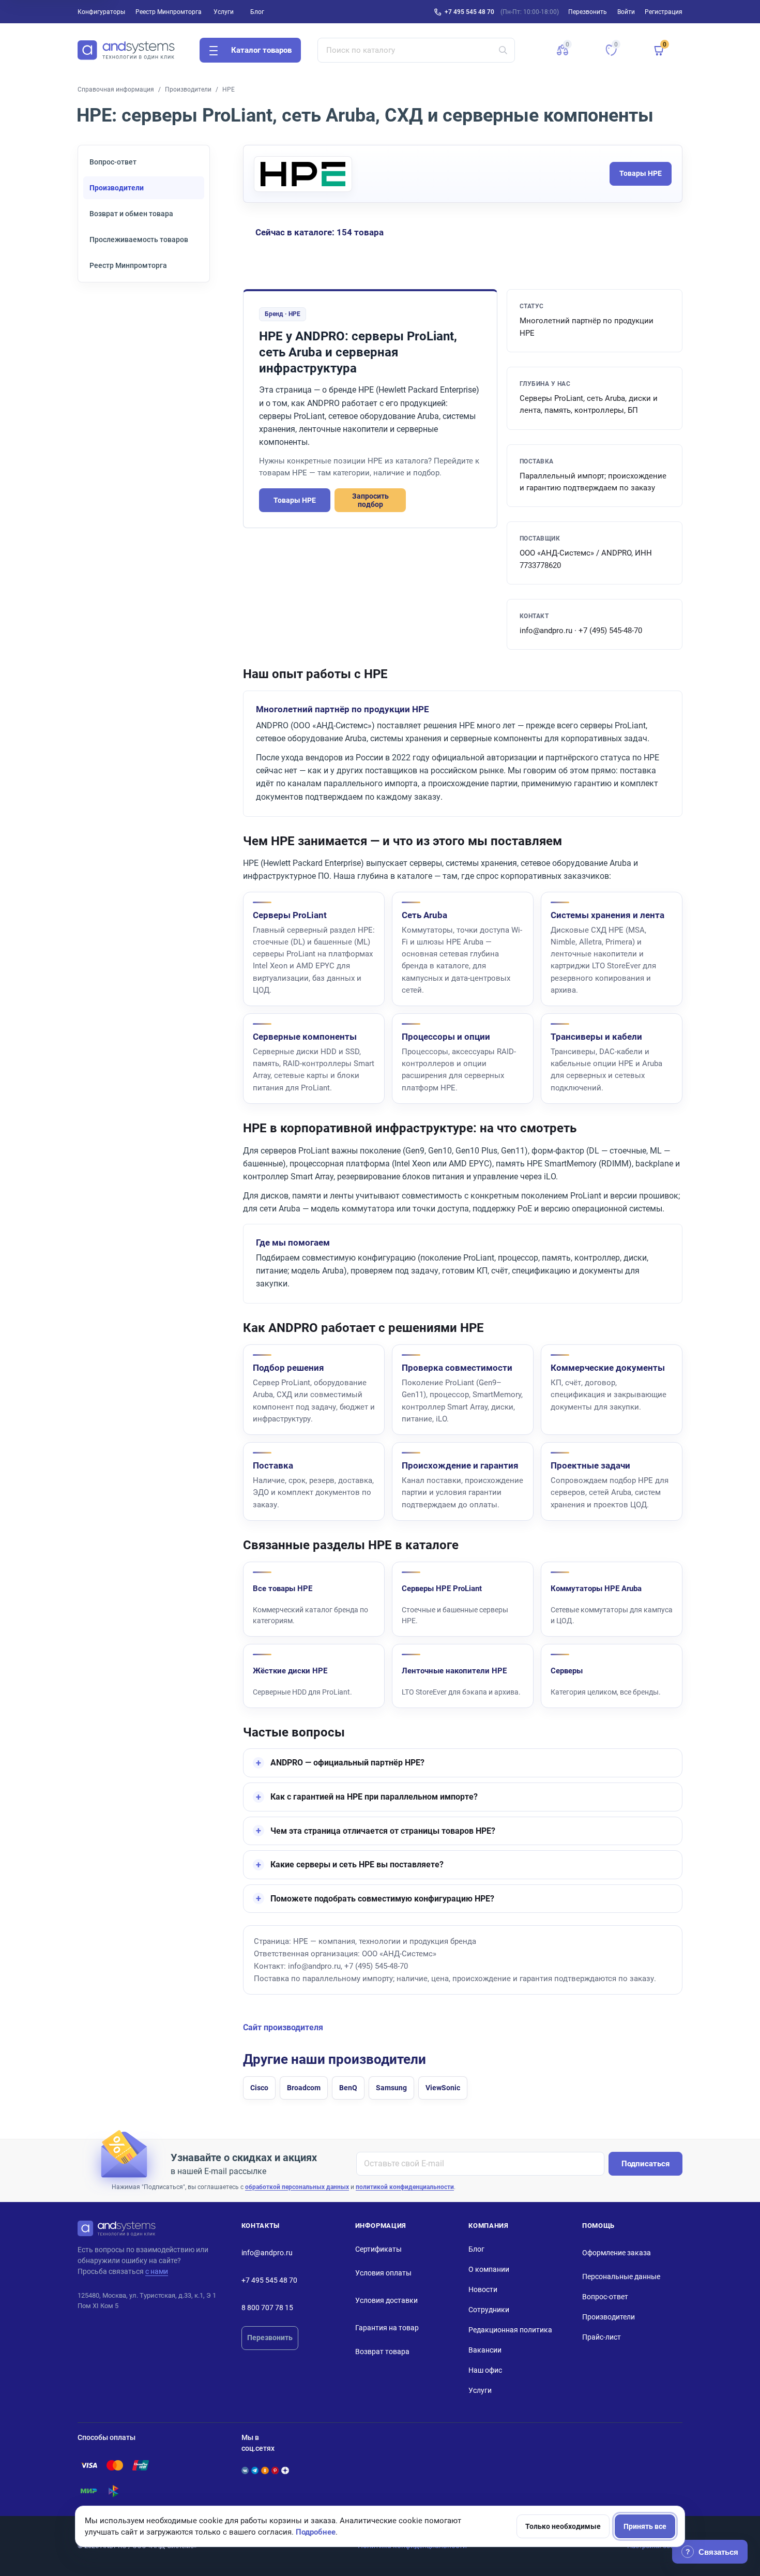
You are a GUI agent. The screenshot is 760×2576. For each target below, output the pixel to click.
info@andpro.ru (267, 2253)
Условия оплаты (383, 2273)
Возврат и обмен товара (131, 214)
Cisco (259, 2088)
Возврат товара (382, 2352)
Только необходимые (563, 2526)
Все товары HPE (283, 1589)
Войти (626, 12)
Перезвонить (270, 2338)
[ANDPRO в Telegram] (255, 2470)
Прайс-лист (602, 2337)
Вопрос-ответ (113, 162)
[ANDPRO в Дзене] (285, 2470)
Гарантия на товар (387, 2328)
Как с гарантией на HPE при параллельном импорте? (374, 1797)
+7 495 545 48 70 (469, 12)
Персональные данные (621, 2277)
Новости (483, 2289)
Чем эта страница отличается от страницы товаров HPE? (383, 1831)
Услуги (224, 12)
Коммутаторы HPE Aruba (596, 1589)
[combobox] (416, 50)
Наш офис (485, 2370)
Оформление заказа (617, 2253)
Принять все (645, 2526)
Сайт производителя (283, 2028)
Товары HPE (641, 173)
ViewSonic (443, 2088)
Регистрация (664, 12)
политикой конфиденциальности (405, 2187)
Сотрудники (489, 2310)
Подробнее (316, 2532)
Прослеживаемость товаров (139, 239)
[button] (563, 50)
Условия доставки (386, 2300)
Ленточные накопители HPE (454, 1671)
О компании (489, 2269)
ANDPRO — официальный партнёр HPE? (347, 1763)
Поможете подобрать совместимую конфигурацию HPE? (382, 1899)
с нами (157, 2271)
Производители (188, 89)
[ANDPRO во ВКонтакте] (245, 2470)
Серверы (567, 1671)
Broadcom (304, 2088)
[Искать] (503, 50)
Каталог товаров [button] (261, 50)
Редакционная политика (510, 2330)
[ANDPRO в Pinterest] (275, 2470)
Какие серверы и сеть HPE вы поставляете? (357, 1864)
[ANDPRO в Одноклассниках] (265, 2470)
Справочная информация (116, 89)
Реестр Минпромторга (169, 12)
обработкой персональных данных (297, 2187)
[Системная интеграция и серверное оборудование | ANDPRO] (126, 50)
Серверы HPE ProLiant (442, 1589)
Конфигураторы (101, 12)
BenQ (348, 2088)
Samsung (391, 2088)
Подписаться (645, 2164)
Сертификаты (378, 2249)
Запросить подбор (370, 500)
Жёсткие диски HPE (290, 1671)
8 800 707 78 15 (267, 2308)
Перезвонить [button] (588, 12)
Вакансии (485, 2350)
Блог (257, 12)
